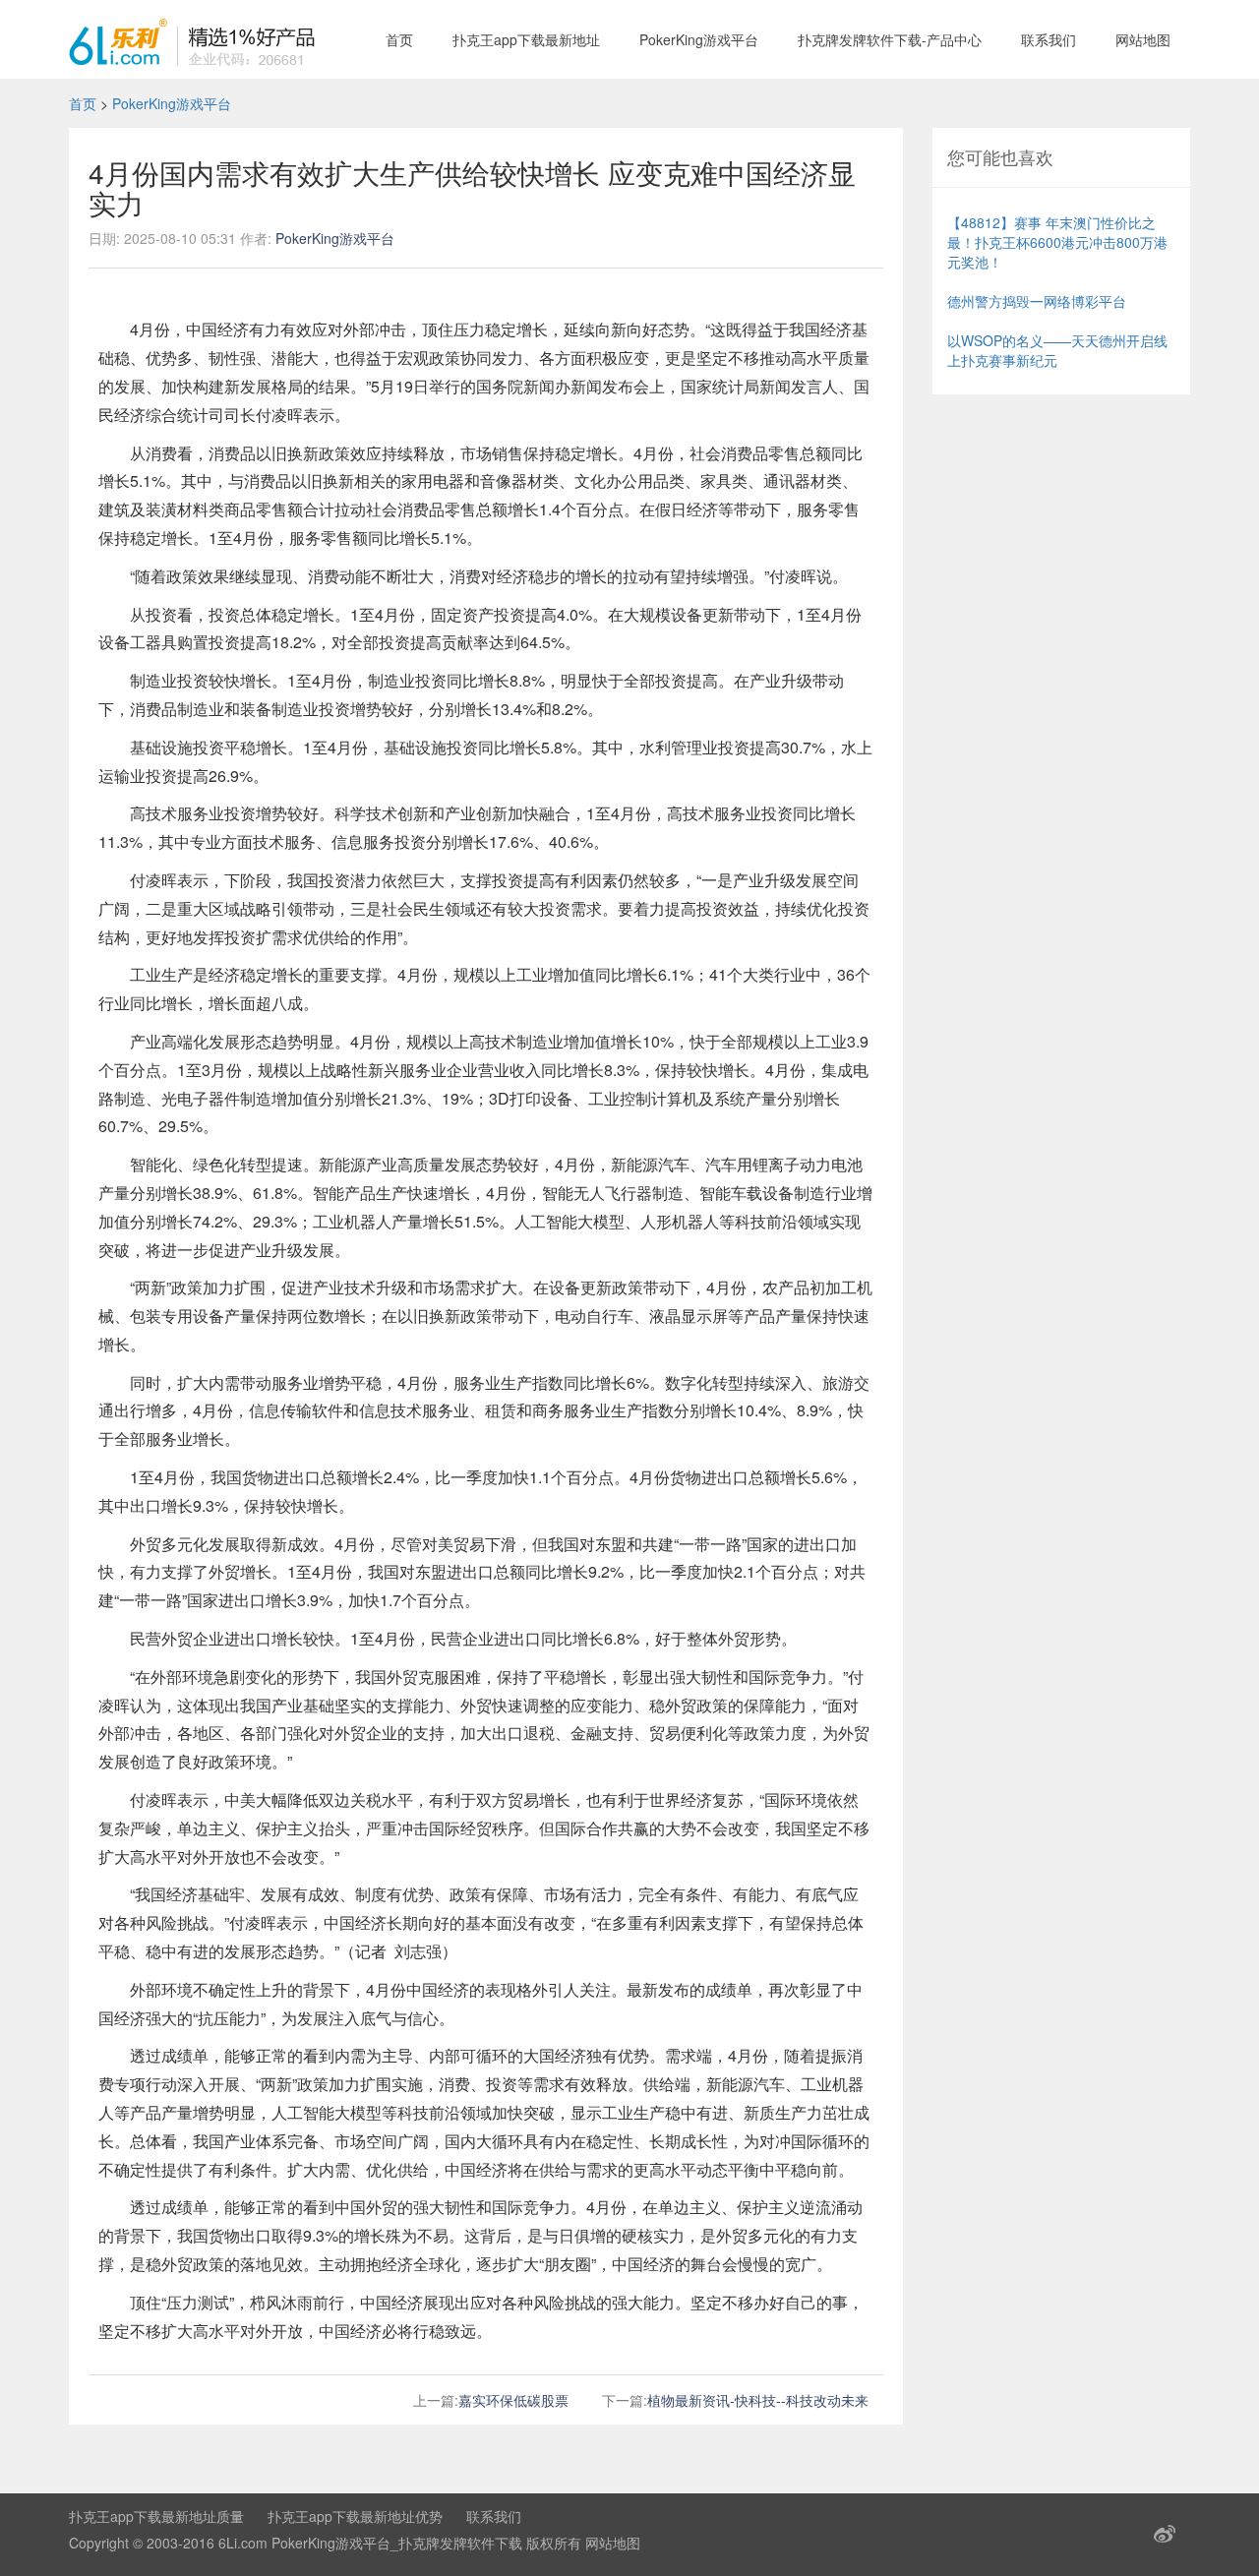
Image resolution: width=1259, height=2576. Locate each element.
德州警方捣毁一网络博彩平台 (1037, 301)
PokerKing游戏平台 (699, 39)
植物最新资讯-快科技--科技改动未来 (758, 2400)
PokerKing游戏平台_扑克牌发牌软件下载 (397, 2543)
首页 (399, 39)
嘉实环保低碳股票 (513, 2400)
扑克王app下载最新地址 (526, 39)
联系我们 (1049, 39)
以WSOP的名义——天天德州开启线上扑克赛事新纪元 (1057, 350)
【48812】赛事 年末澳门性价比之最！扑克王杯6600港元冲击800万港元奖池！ (1057, 242)
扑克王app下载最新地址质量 (156, 2516)
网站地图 (1143, 39)
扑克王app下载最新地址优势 (355, 2516)
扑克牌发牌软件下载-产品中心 (890, 39)
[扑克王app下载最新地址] (192, 39)
